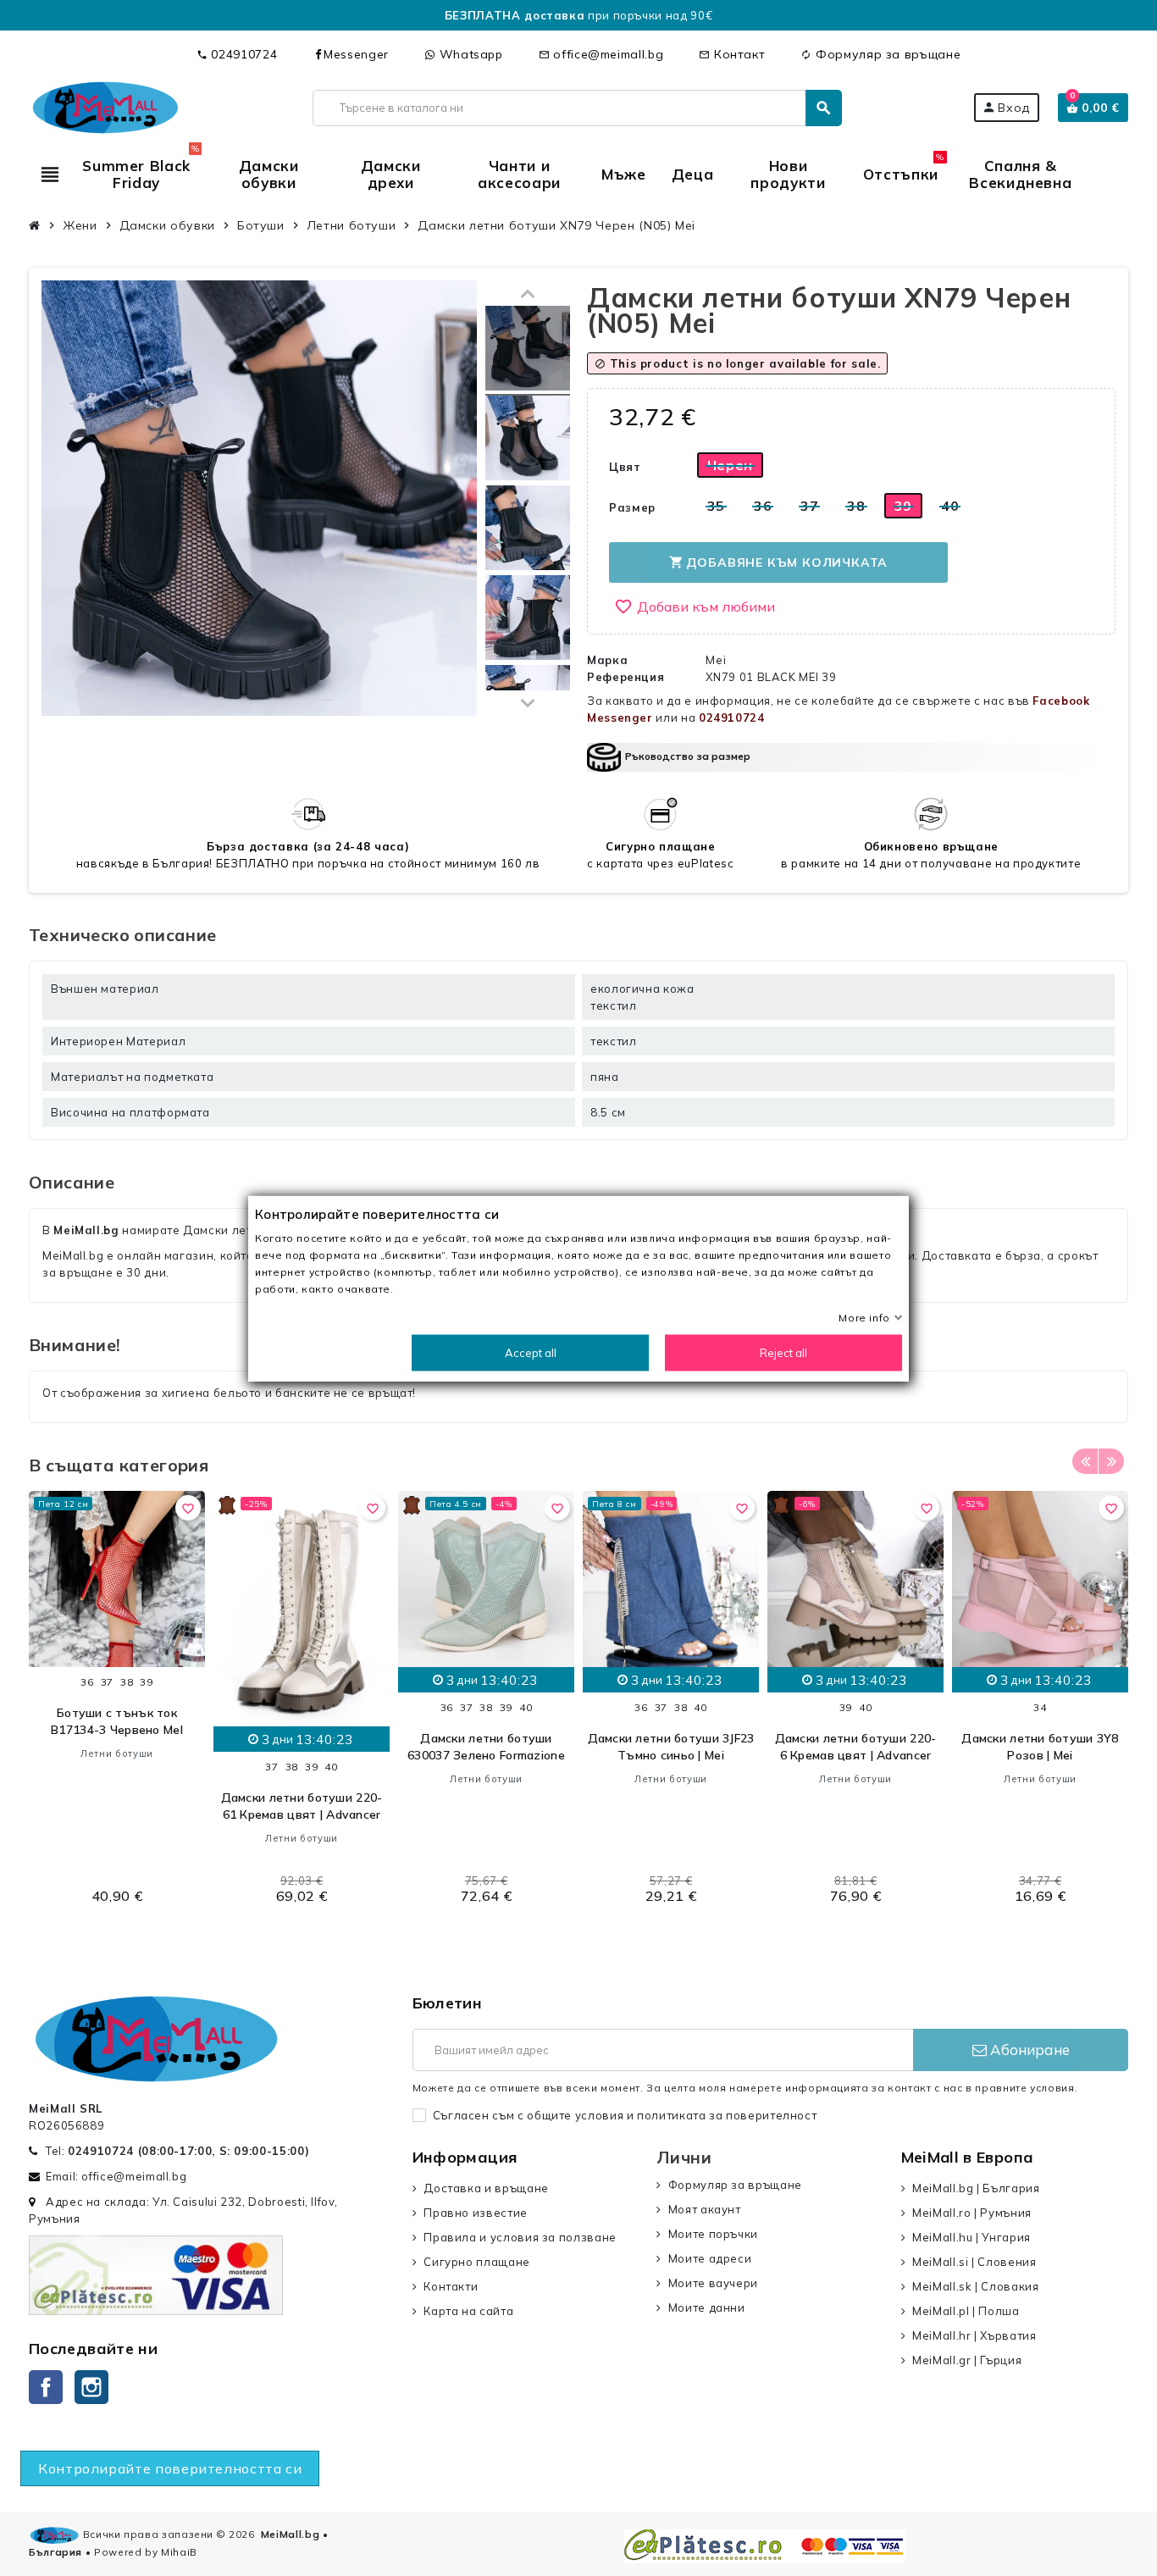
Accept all (531, 1352)
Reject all (783, 1352)
